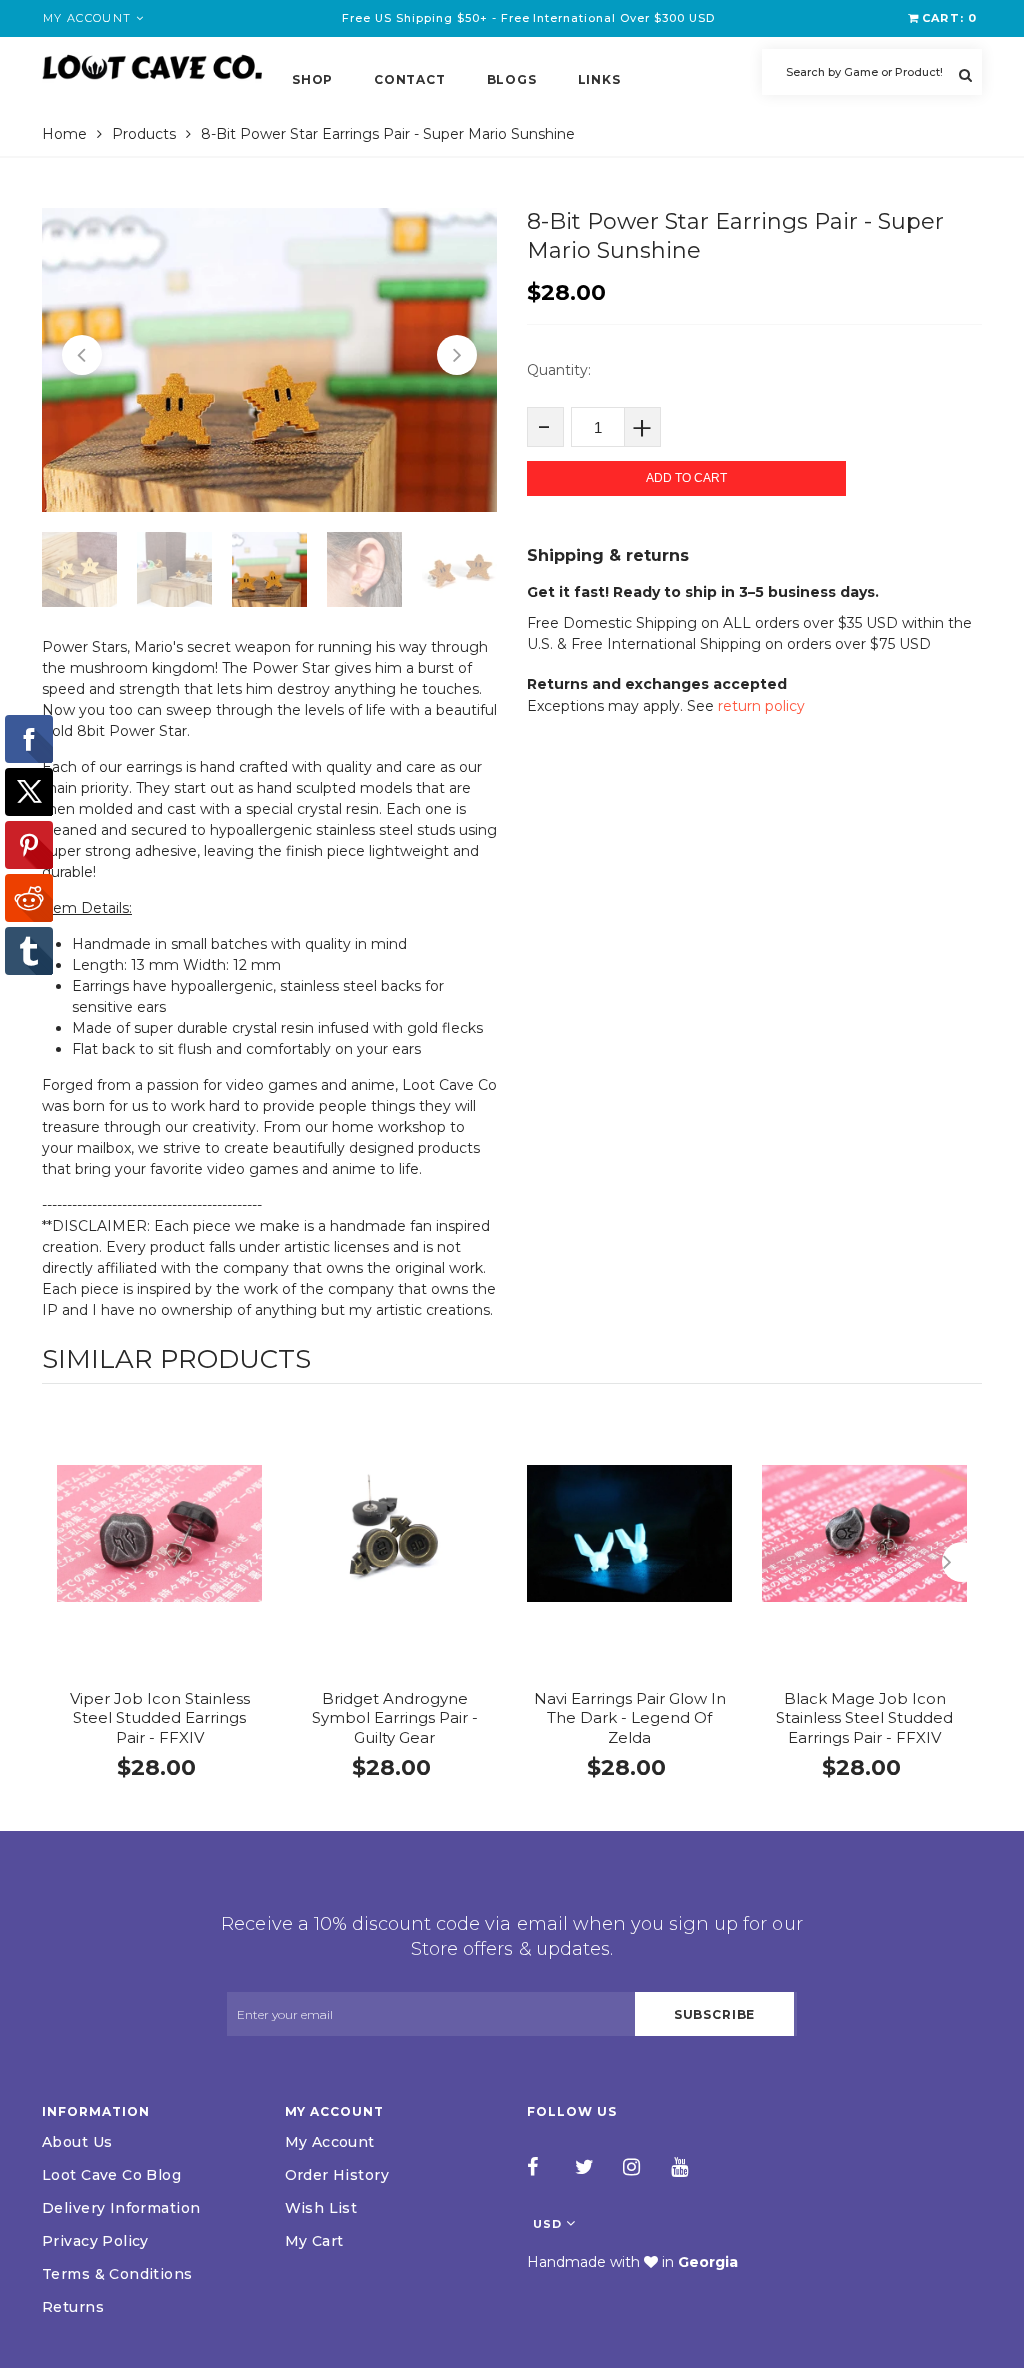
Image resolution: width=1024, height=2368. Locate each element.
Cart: (949, 18)
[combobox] (872, 72)
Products (144, 134)
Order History (337, 2175)
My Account (330, 2142)
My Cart (314, 2241)
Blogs (512, 79)
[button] (82, 355)
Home (64, 134)
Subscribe (715, 2014)
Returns (73, 2307)
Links (599, 79)
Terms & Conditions (117, 2274)
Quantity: (559, 370)
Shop (312, 79)
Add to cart (686, 478)
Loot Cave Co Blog (111, 2175)
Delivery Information (121, 2208)
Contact (409, 79)
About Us (77, 2142)
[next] (962, 1562)
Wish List (321, 2208)
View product (159, 1554)
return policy (761, 706)
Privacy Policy (95, 2241)
